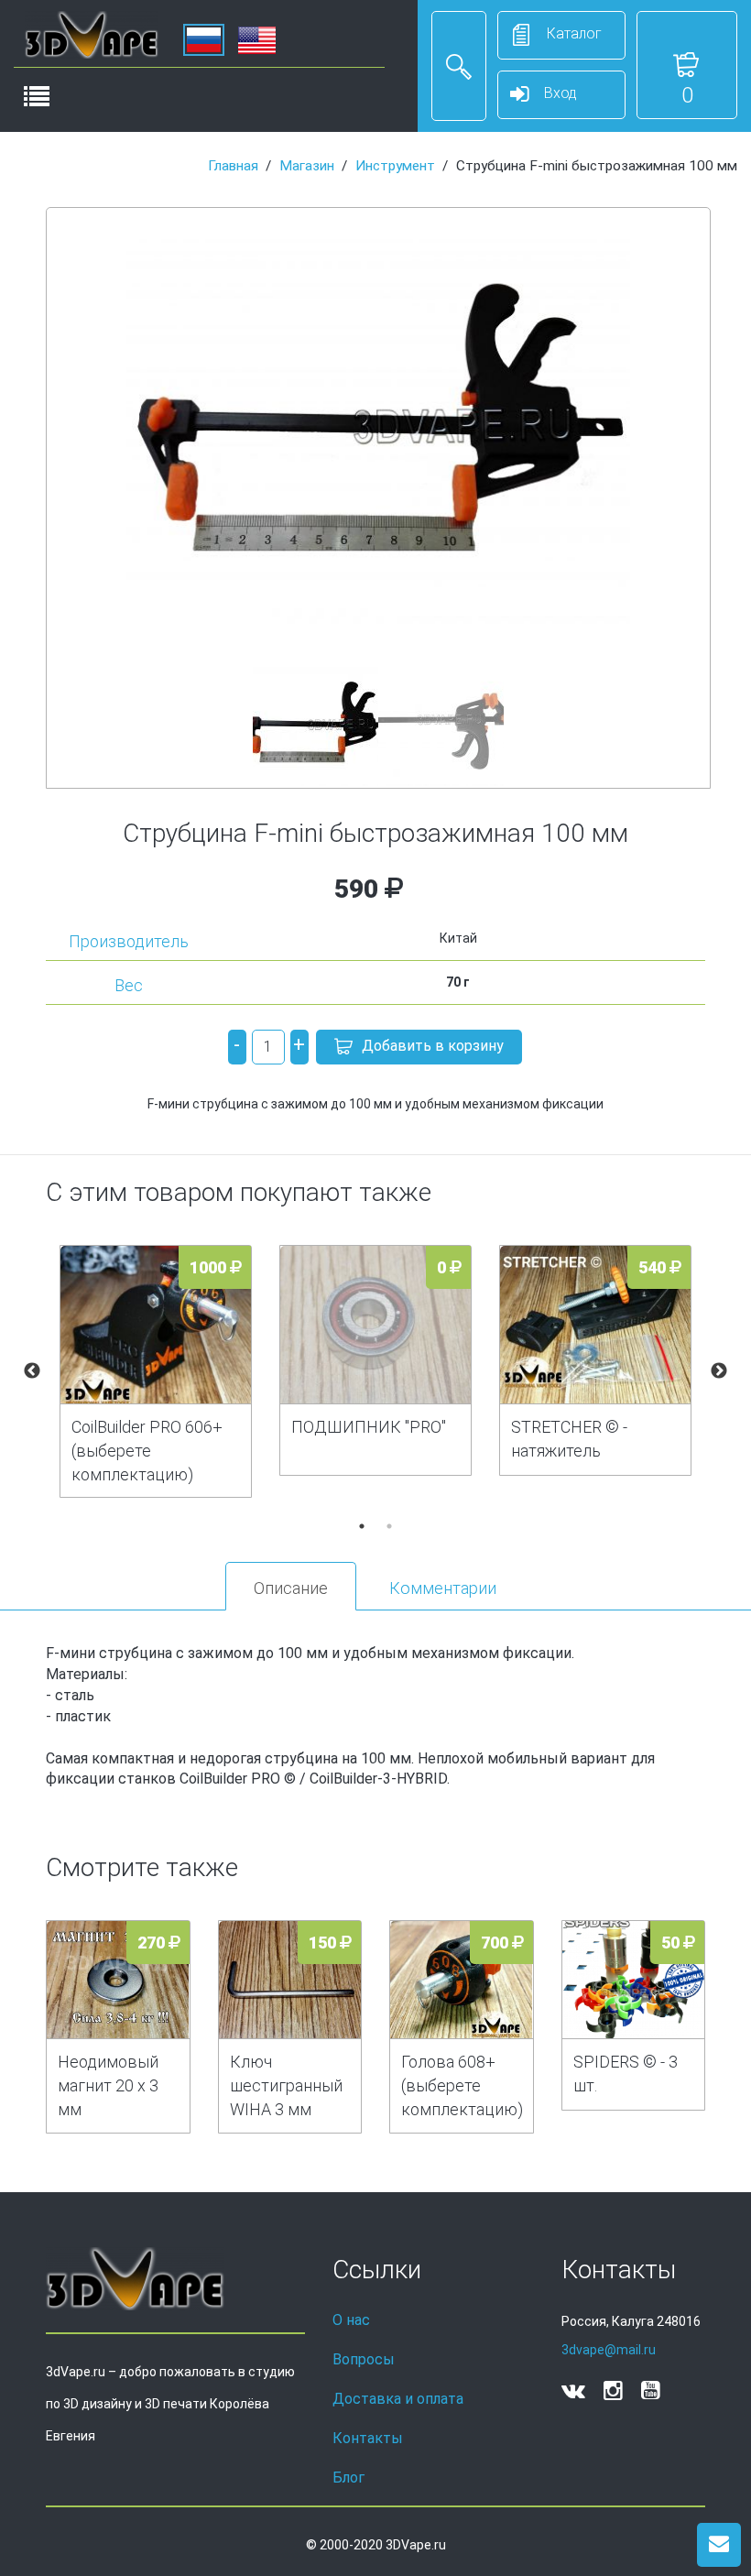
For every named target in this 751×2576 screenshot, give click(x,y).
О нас (351, 2320)
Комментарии (443, 1588)
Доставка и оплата (398, 2399)
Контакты (368, 2438)
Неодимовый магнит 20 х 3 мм (108, 2085)
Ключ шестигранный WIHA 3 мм (286, 2085)
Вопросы (364, 2359)
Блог (348, 2478)
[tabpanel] (156, 1372)
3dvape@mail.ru (609, 2350)
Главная (233, 166)
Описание (291, 1588)
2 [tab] (389, 1526)
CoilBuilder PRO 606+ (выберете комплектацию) (147, 1451)
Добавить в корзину (433, 1046)
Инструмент (395, 166)
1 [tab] (362, 1526)
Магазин (307, 166)
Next (719, 1371)
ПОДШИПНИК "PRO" (369, 1427)
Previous (32, 1371)
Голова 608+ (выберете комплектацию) (462, 2085)
